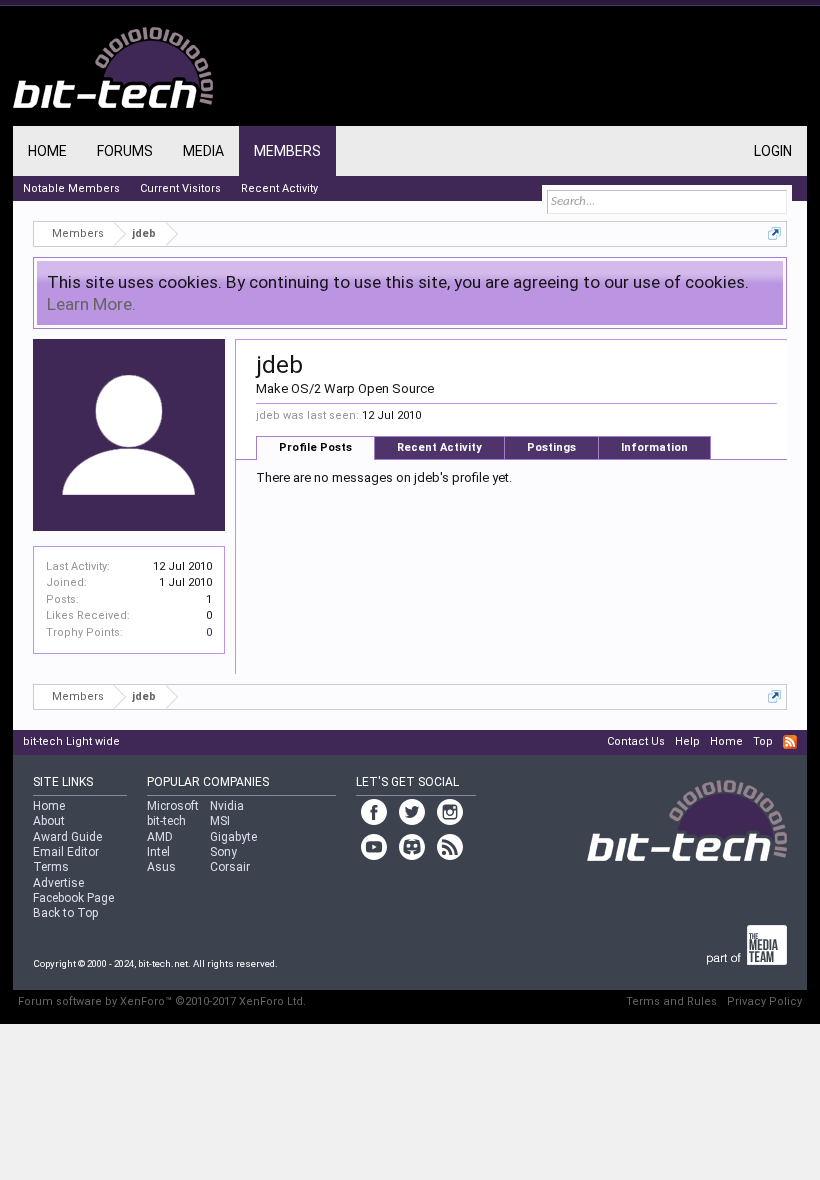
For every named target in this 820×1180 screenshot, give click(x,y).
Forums (125, 151)
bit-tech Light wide (71, 741)
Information (654, 447)
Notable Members (71, 188)
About (49, 821)
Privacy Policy (764, 1001)
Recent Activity (439, 447)
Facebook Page (73, 898)
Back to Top (65, 913)
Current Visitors (180, 188)
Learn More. (91, 304)
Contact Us (636, 741)
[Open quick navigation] (774, 233)
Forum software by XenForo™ (162, 1001)
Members (287, 151)
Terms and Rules (671, 1001)
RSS (790, 742)
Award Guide (67, 837)
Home (47, 151)
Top (763, 741)
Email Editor (66, 852)
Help (687, 741)
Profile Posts (315, 447)
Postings (551, 447)
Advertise (58, 883)
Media (203, 151)
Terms (51, 867)
